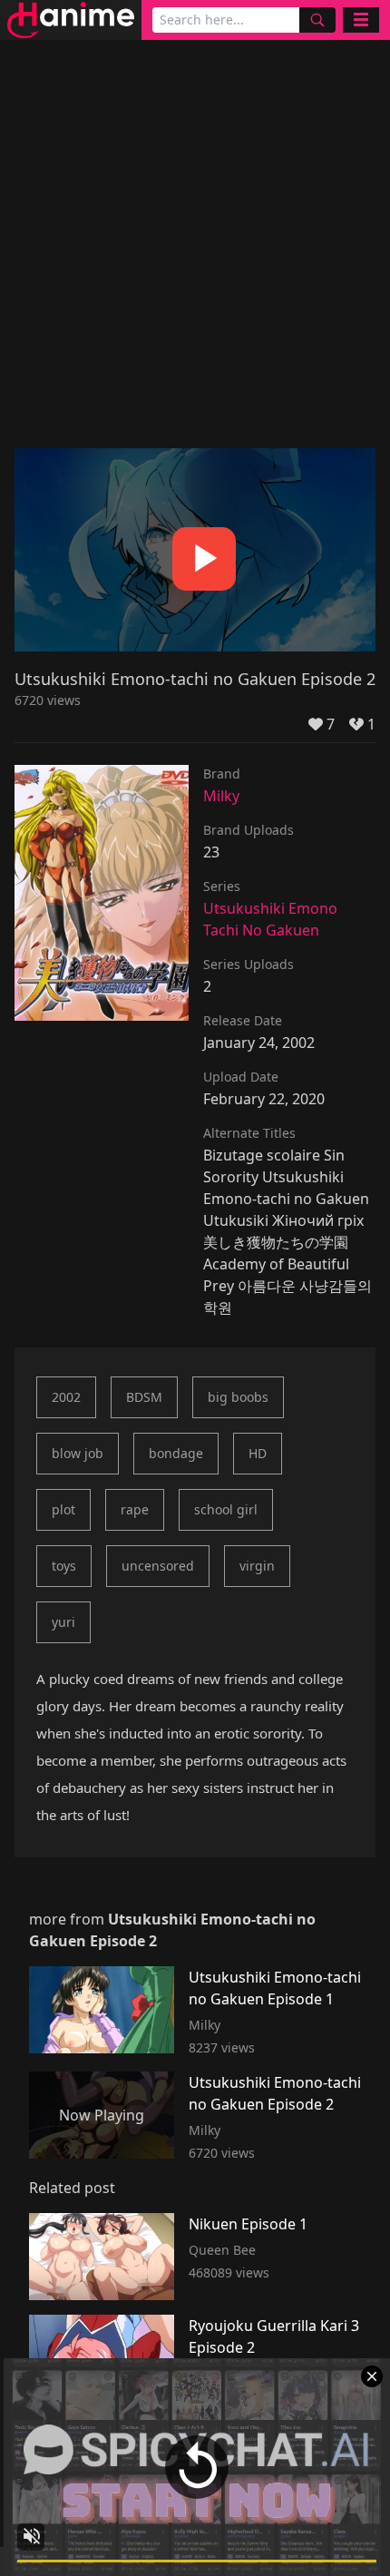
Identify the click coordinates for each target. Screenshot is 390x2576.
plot (63, 1509)
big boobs (238, 1397)
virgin (257, 1566)
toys (64, 1566)
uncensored (158, 1566)
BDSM (144, 1397)
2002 (66, 1397)
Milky (221, 796)
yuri (63, 1622)
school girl (226, 1509)
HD (258, 1453)
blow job (78, 1453)
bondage (176, 1453)
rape (135, 1509)
